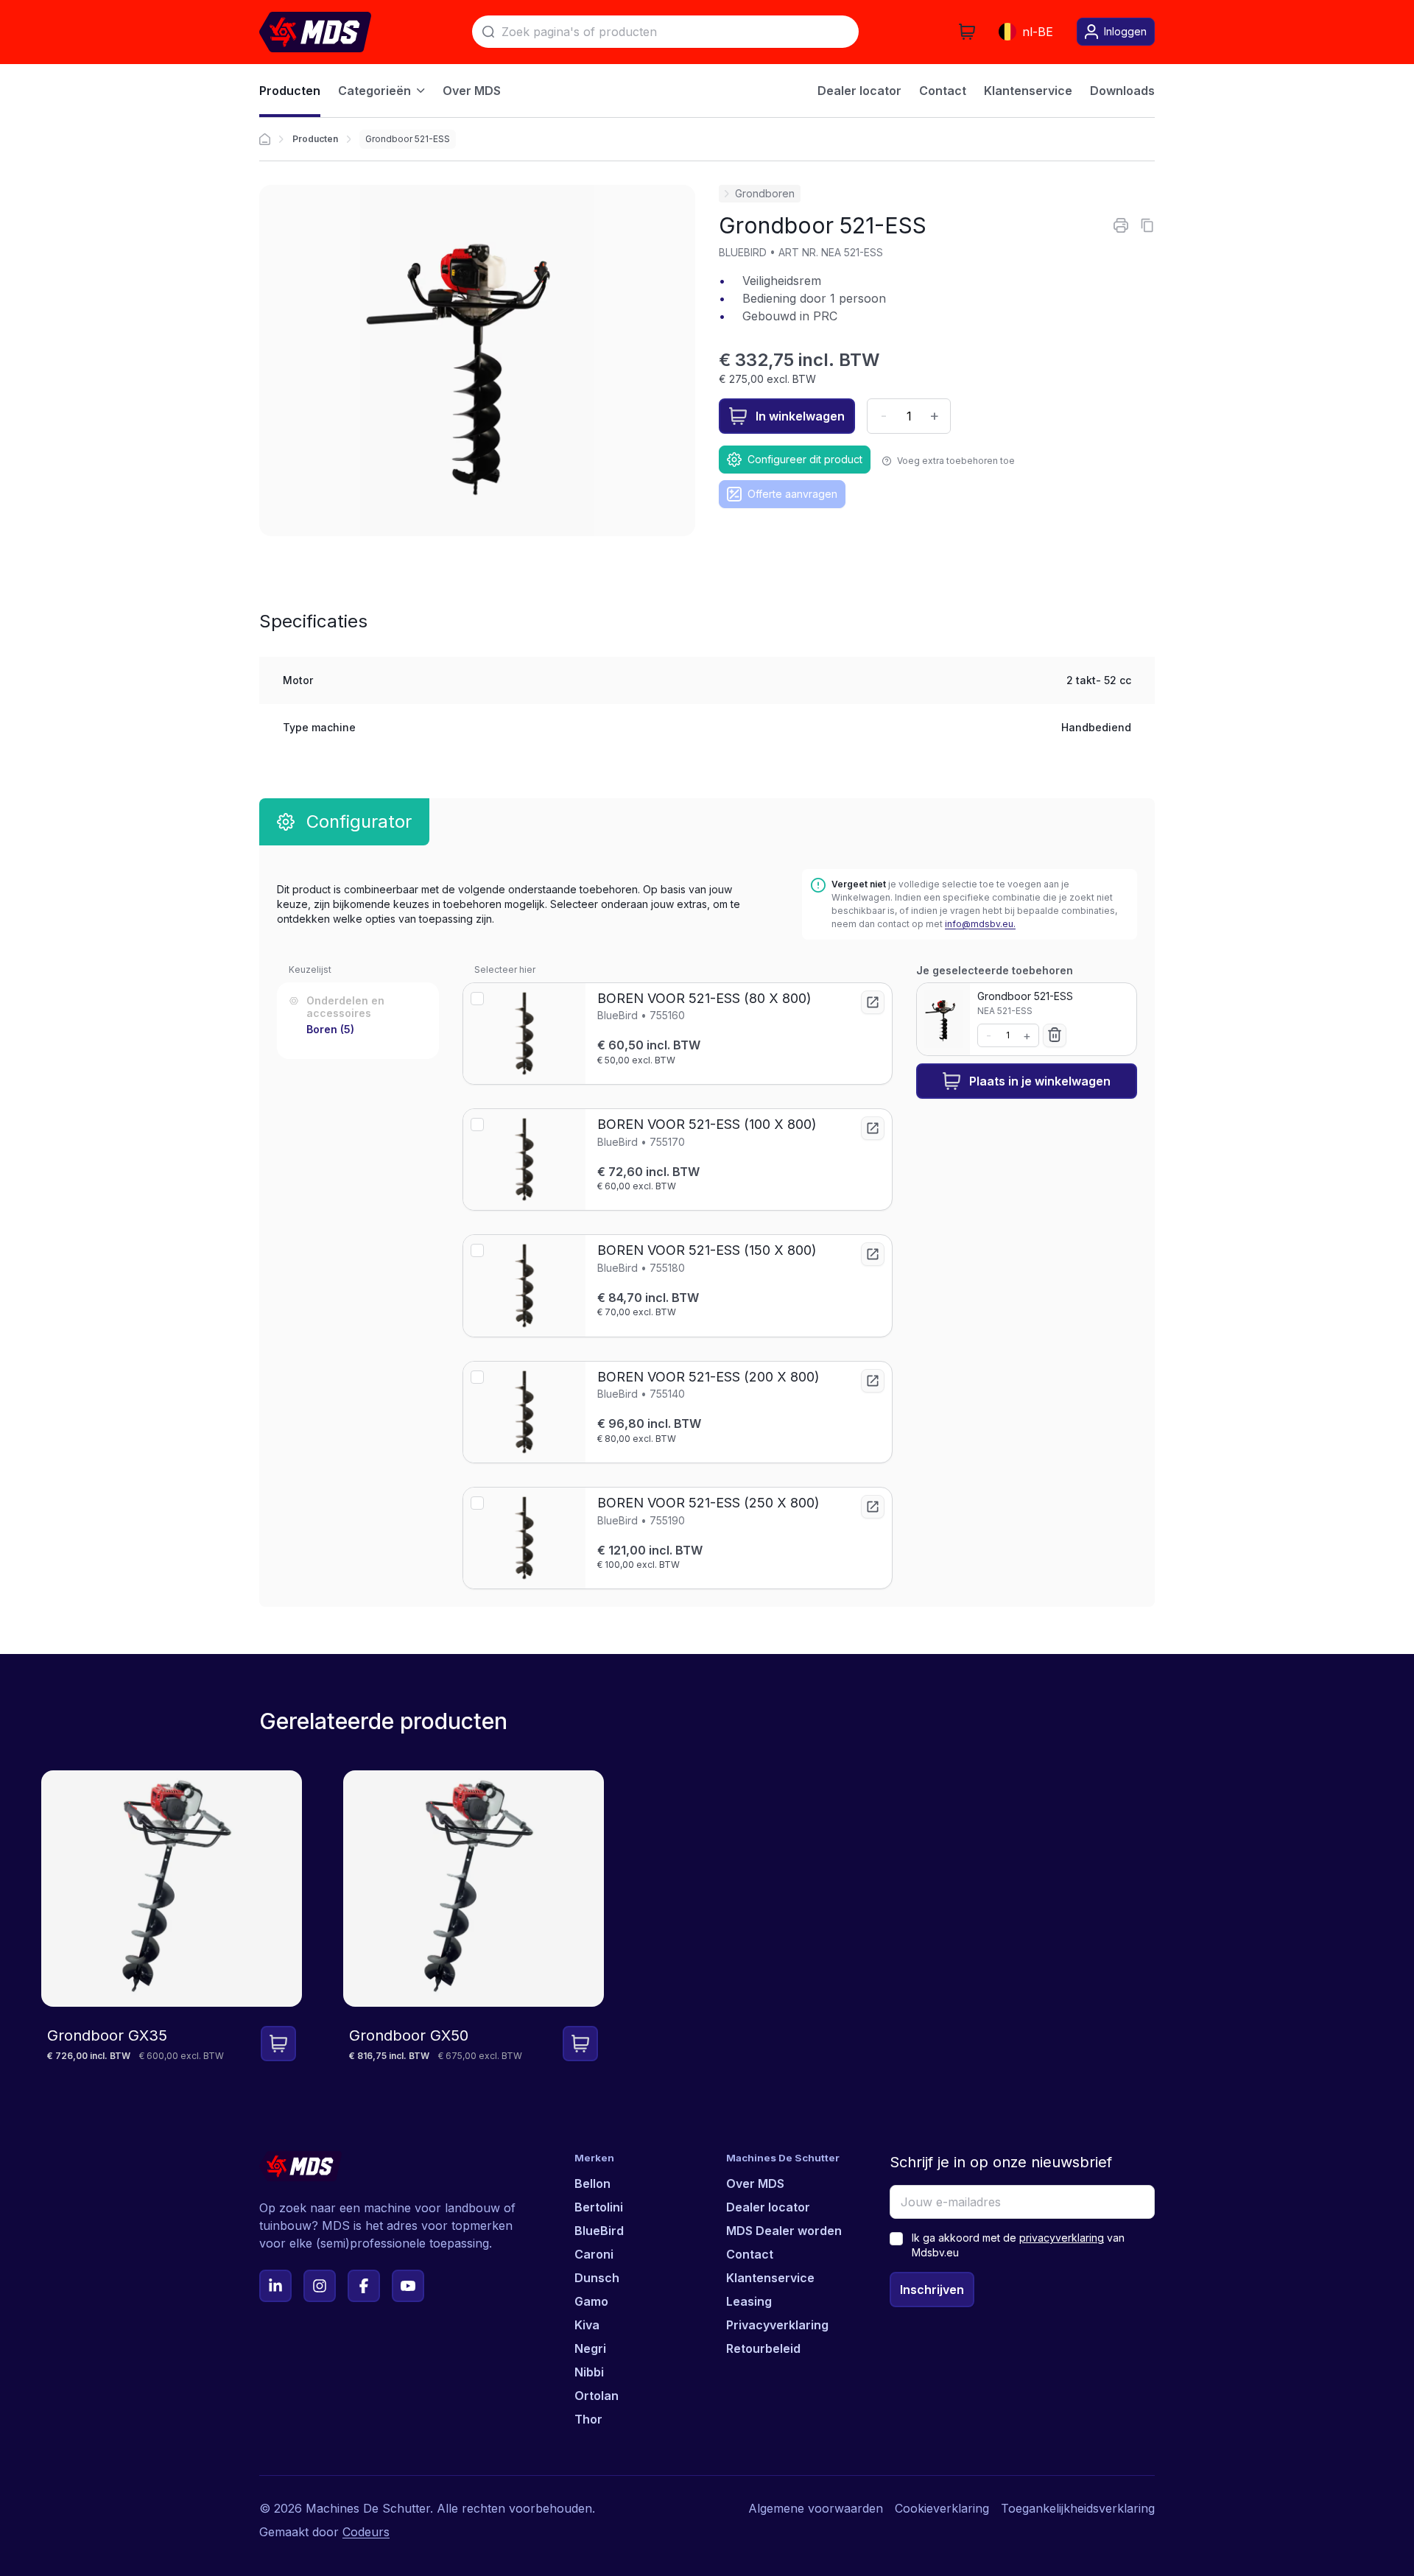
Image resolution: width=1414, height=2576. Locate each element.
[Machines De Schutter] (315, 32)
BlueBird (599, 2231)
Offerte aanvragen (792, 494)
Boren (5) (330, 1029)
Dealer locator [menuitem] (859, 91)
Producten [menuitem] (290, 91)
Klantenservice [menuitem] (1028, 91)
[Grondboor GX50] (474, 1917)
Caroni (594, 2254)
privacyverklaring (1062, 2238)
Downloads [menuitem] (1122, 91)
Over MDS (755, 2183)
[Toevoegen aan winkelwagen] (278, 2044)
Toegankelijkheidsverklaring (1078, 2508)
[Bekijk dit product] (873, 1002)
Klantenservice (770, 2278)
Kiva (587, 2325)
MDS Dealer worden (784, 2231)
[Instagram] (320, 2286)
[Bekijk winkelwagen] (967, 32)
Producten (315, 139)
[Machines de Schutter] (265, 139)
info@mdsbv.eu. (980, 924)
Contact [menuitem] (943, 91)
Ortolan (597, 2396)
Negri (590, 2348)
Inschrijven (932, 2290)
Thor (588, 2419)
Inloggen (1125, 31)
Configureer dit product (805, 459)
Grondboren (765, 193)
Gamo (591, 2301)
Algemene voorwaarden (816, 2508)
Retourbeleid (763, 2348)
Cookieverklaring (942, 2508)
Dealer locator (768, 2207)
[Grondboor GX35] (172, 1917)
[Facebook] (364, 2286)
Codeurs (366, 2532)
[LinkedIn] (275, 2286)
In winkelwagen (800, 416)
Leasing (749, 2301)
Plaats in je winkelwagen (1040, 1081)
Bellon (592, 2183)
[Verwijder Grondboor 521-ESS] (1055, 1035)
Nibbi (589, 2372)
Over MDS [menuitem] (472, 91)
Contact (750, 2254)
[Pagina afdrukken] (1121, 225)
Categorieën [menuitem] (374, 91)
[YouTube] (408, 2286)
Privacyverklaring (777, 2325)
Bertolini (599, 2207)
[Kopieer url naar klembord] (1147, 225)
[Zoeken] (488, 32)
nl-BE (1038, 32)
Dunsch (597, 2278)
